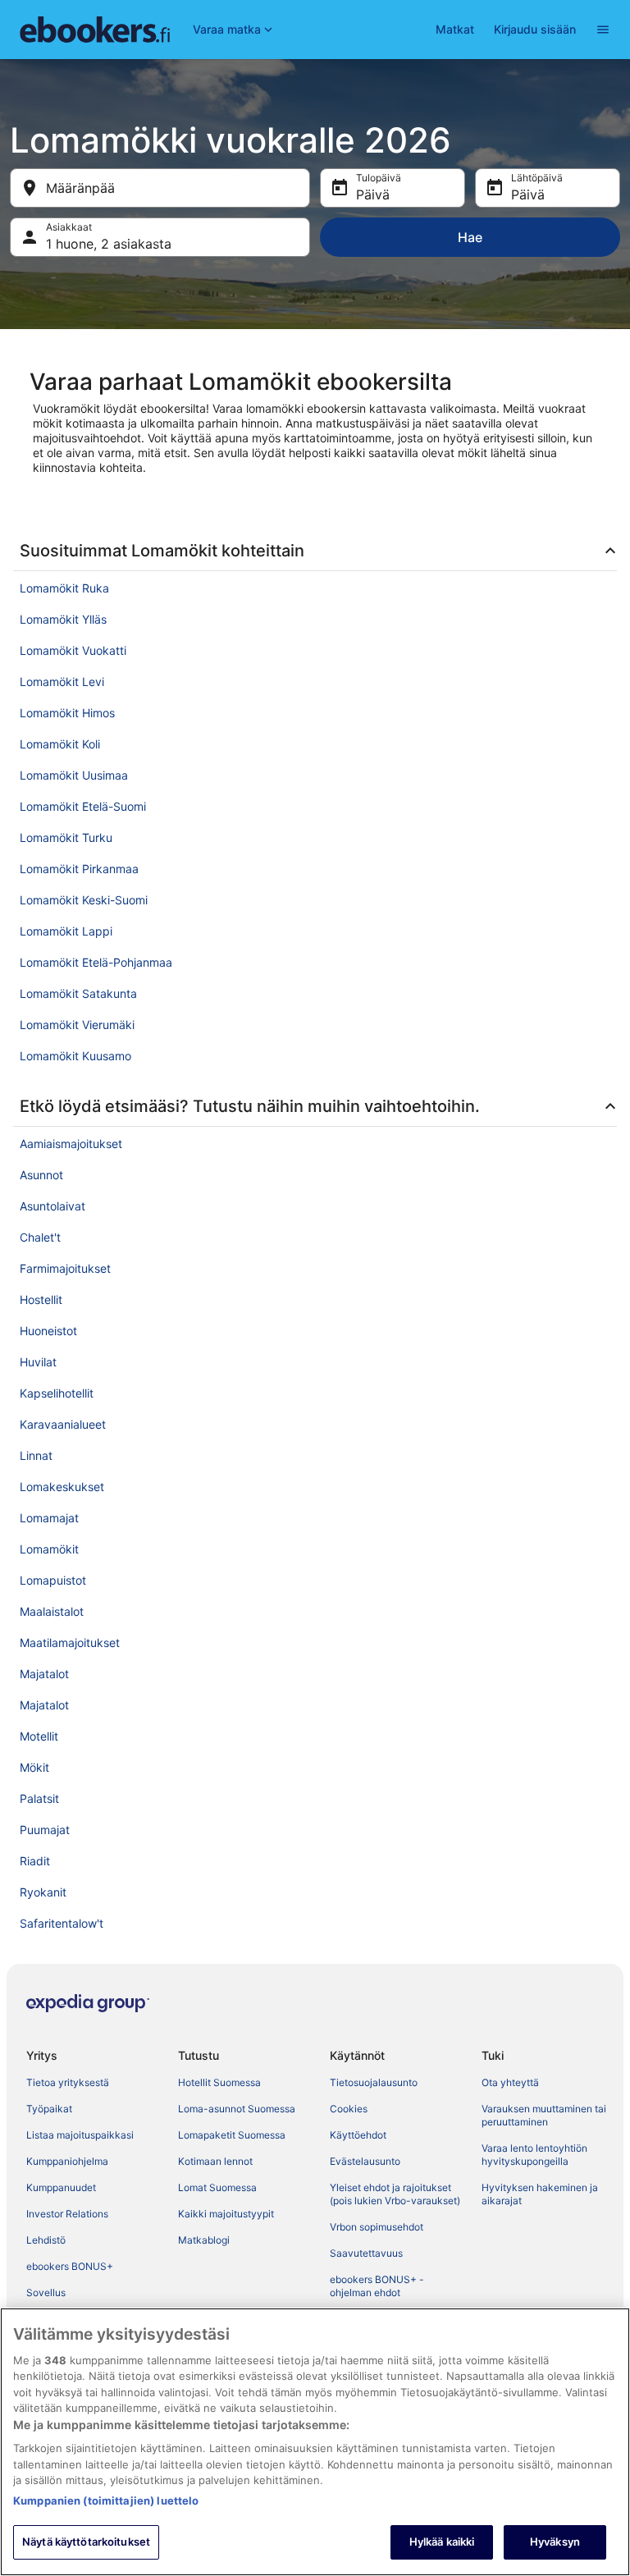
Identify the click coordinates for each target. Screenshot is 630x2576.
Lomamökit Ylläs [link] (63, 619)
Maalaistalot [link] (52, 1611)
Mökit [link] (34, 1767)
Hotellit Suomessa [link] (219, 2082)
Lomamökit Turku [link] (66, 837)
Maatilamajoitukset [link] (70, 1643)
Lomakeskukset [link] (62, 1487)
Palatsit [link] (39, 1798)
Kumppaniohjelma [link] (67, 2161)
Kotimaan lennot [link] (215, 2161)
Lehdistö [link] (46, 2240)
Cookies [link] (349, 2109)
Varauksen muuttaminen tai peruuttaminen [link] (544, 2115)
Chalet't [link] (40, 1237)
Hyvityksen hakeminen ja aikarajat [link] (540, 2194)
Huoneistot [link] (48, 1331)
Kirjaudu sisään (535, 29)
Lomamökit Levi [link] (62, 682)
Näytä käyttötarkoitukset (86, 2542)
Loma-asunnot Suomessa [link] (237, 2109)
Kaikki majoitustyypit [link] (226, 2214)
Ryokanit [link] (43, 1892)
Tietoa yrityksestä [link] (68, 2082)
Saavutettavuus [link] (366, 2253)
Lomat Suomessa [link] (217, 2187)
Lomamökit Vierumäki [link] (77, 1025)
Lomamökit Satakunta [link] (78, 993)
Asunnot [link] (41, 1175)
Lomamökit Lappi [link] (66, 931)
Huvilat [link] (38, 1362)
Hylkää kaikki (442, 2542)
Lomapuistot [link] (53, 1580)
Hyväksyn (555, 2542)
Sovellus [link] (46, 2292)
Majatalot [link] (44, 1674)
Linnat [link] (36, 1455)
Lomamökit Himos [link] (67, 713)
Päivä (373, 194)
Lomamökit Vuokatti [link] (73, 650)
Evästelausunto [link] (365, 2161)
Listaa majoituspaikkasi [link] (80, 2135)
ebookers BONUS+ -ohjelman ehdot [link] (377, 2286)
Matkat (455, 29)
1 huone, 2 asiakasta (109, 244)
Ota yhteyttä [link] (510, 2082)
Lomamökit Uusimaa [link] (74, 775)
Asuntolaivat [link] (52, 1206)
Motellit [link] (39, 1736)
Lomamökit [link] (49, 1549)
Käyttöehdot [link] (358, 2135)
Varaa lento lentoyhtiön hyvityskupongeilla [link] (534, 2155)
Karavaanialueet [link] (63, 1424)
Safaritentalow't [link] (62, 1923)
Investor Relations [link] (67, 2214)
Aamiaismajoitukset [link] (71, 1144)
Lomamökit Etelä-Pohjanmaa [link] (96, 962)
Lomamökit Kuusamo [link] (75, 1056)
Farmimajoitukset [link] (65, 1268)
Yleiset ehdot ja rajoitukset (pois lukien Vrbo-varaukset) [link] (395, 2194)
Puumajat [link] (45, 1830)
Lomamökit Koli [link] (60, 744)
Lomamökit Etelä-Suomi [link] (83, 806)
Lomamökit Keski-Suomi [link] (84, 900)
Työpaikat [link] (49, 2109)
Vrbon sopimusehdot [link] (377, 2227)
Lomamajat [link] (49, 1518)
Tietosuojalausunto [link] (374, 2082)
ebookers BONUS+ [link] (70, 2266)
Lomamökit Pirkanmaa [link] (79, 869)
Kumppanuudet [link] (61, 2187)
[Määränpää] (160, 188)
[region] (315, 2442)
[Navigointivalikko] (603, 30)
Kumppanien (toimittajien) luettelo (106, 2501)
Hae (470, 237)
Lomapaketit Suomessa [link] (232, 2135)
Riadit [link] (35, 1861)
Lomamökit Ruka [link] (64, 588)
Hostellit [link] (41, 1299)
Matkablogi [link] (204, 2240)
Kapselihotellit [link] (57, 1393)
